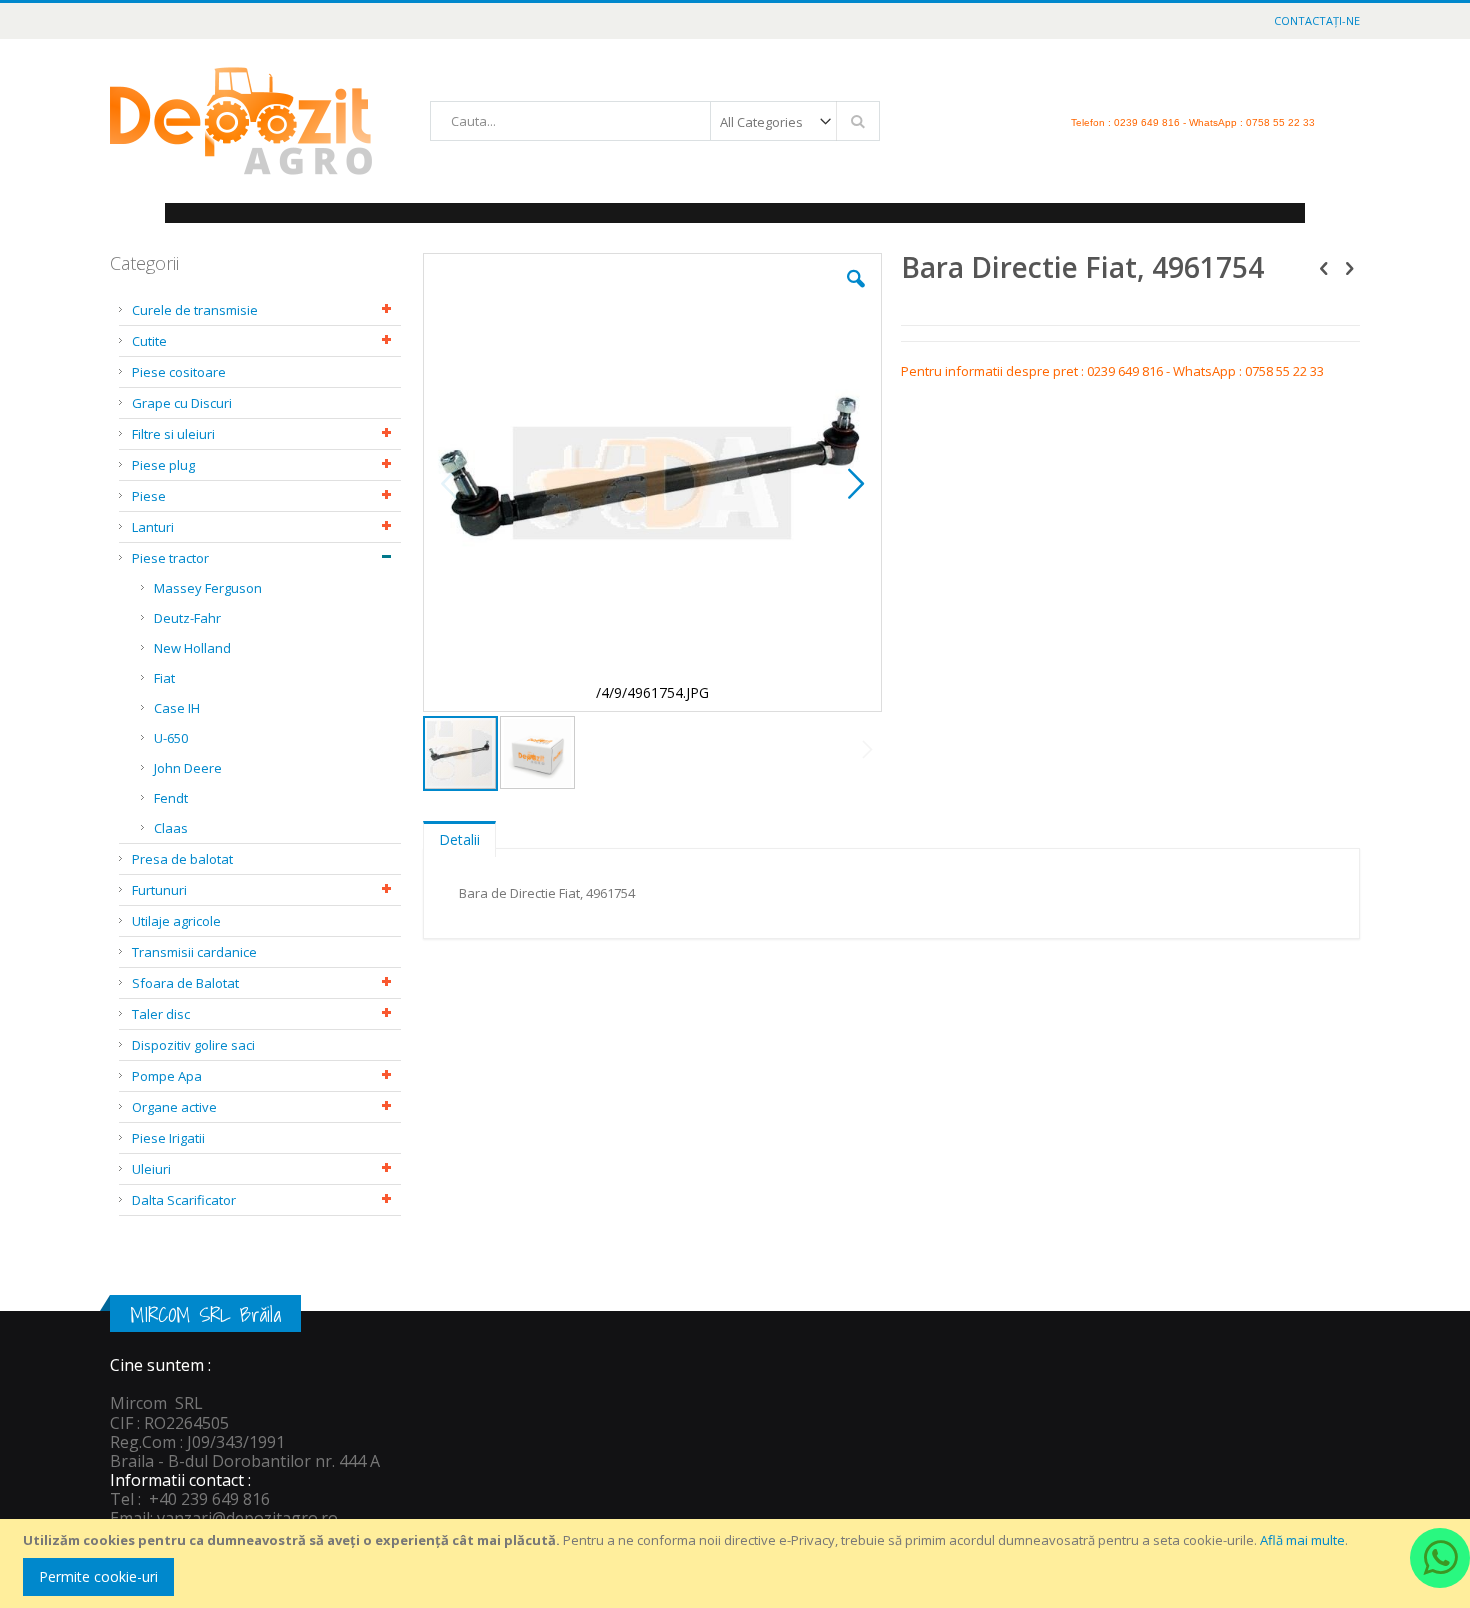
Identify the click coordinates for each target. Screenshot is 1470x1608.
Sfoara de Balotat (185, 983)
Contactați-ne (1317, 20)
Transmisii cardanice (194, 952)
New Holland (192, 648)
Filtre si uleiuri (173, 434)
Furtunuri (159, 890)
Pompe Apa (167, 1076)
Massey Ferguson (208, 588)
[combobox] (655, 121)
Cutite (149, 341)
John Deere (188, 768)
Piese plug (163, 465)
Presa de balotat (182, 859)
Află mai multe (1302, 1540)
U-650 (171, 738)
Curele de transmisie (195, 310)
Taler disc (161, 1014)
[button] (856, 294)
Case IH (177, 708)
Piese (149, 496)
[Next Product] (1349, 267)
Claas (171, 828)
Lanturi (153, 527)
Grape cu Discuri (182, 403)
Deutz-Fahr (187, 618)
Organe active (174, 1107)
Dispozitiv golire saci (193, 1045)
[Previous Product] (1324, 267)
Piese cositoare (179, 372)
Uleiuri (151, 1169)
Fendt (171, 798)
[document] (738, 1563)
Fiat (164, 678)
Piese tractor (170, 558)
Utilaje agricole (176, 921)
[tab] (459, 835)
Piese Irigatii (168, 1138)
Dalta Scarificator (184, 1200)
